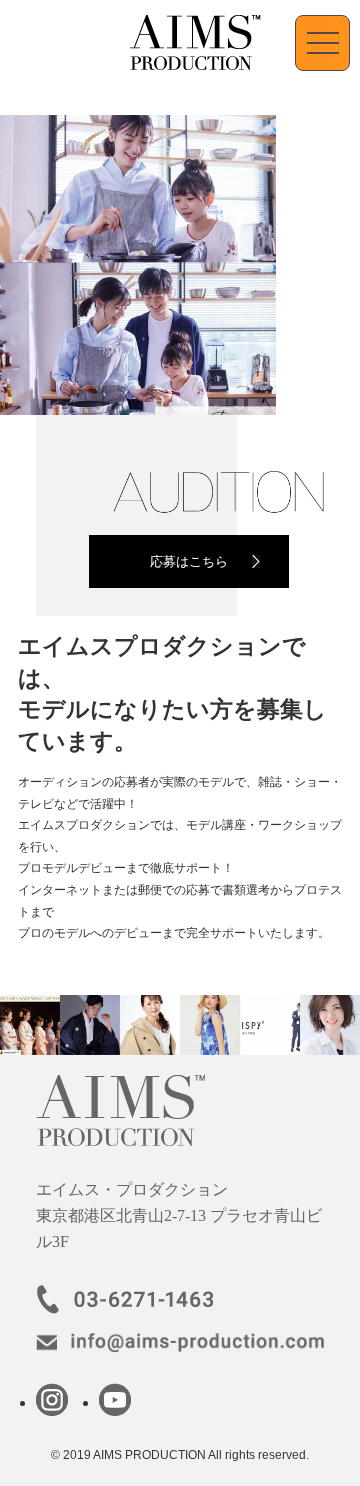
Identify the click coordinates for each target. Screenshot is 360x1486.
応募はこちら (189, 561)
